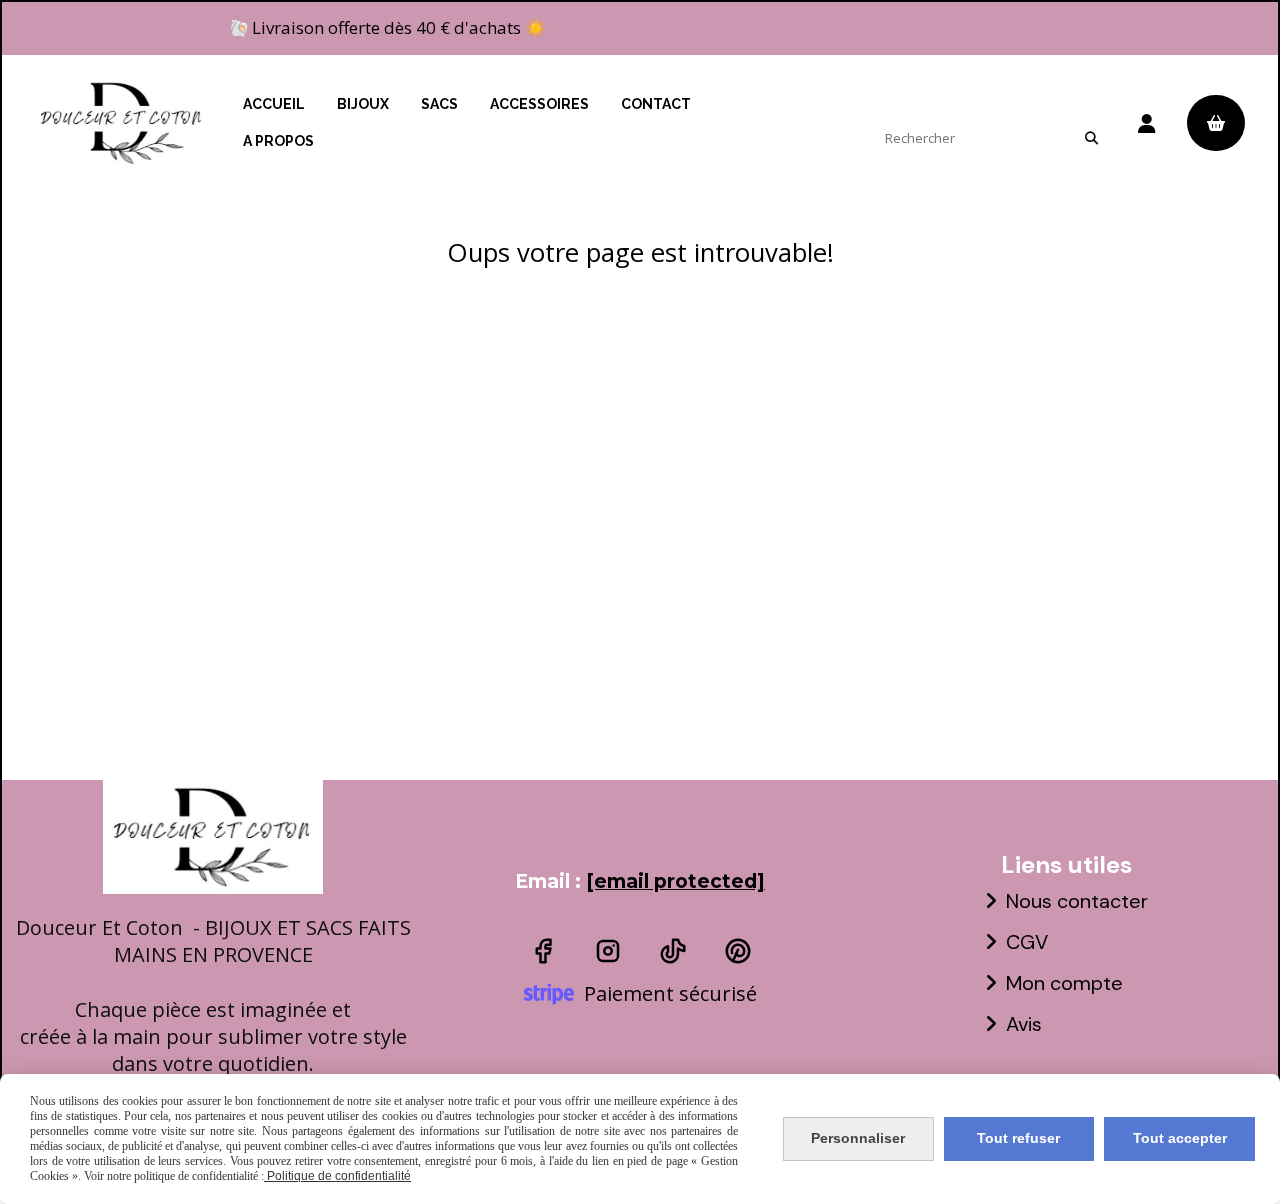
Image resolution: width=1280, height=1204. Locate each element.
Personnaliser (858, 1138)
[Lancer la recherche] (1091, 138)
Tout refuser (1018, 1138)
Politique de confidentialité (337, 1176)
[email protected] (675, 881)
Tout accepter (1180, 1138)
